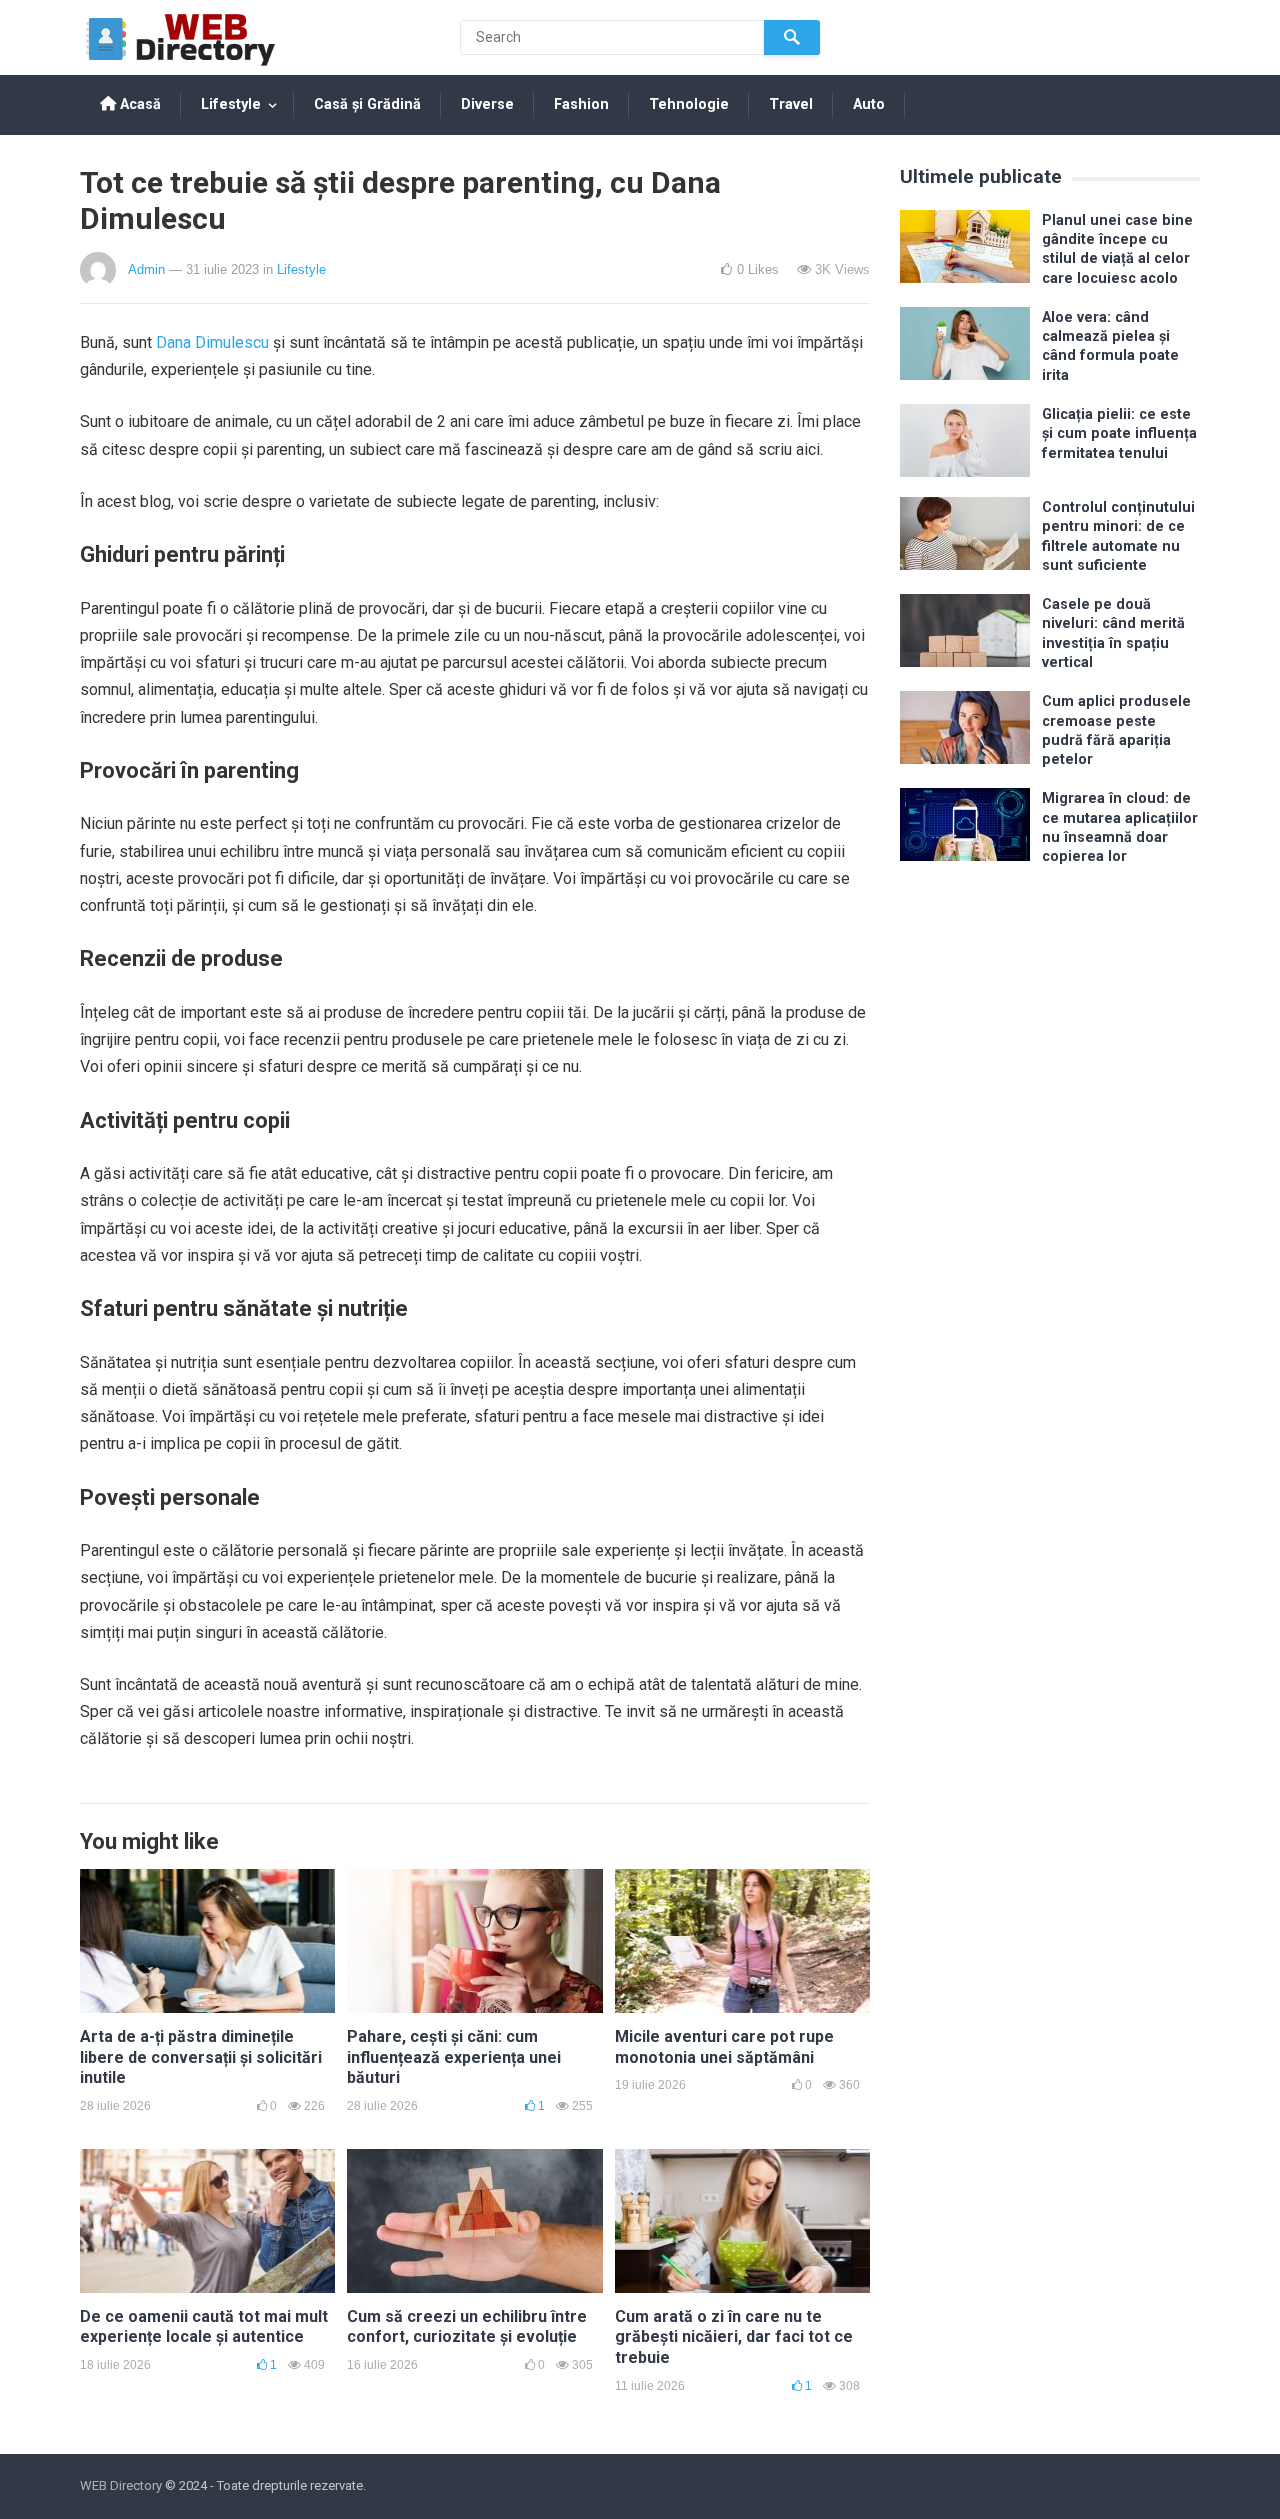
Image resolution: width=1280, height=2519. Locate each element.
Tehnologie (689, 104)
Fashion (581, 104)
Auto (869, 104)
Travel (791, 104)
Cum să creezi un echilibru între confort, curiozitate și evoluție (467, 2327)
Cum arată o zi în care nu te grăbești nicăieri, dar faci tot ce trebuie (734, 2337)
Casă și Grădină (367, 104)
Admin (146, 269)
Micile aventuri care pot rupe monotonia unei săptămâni (724, 2047)
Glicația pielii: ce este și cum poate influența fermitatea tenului (1119, 434)
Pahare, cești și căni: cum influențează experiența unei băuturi (454, 2057)
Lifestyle (231, 104)
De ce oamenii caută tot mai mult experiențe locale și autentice (204, 2327)
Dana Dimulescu (212, 342)
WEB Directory (121, 2485)
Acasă (138, 104)
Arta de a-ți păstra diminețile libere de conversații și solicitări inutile (201, 2057)
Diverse (487, 104)
